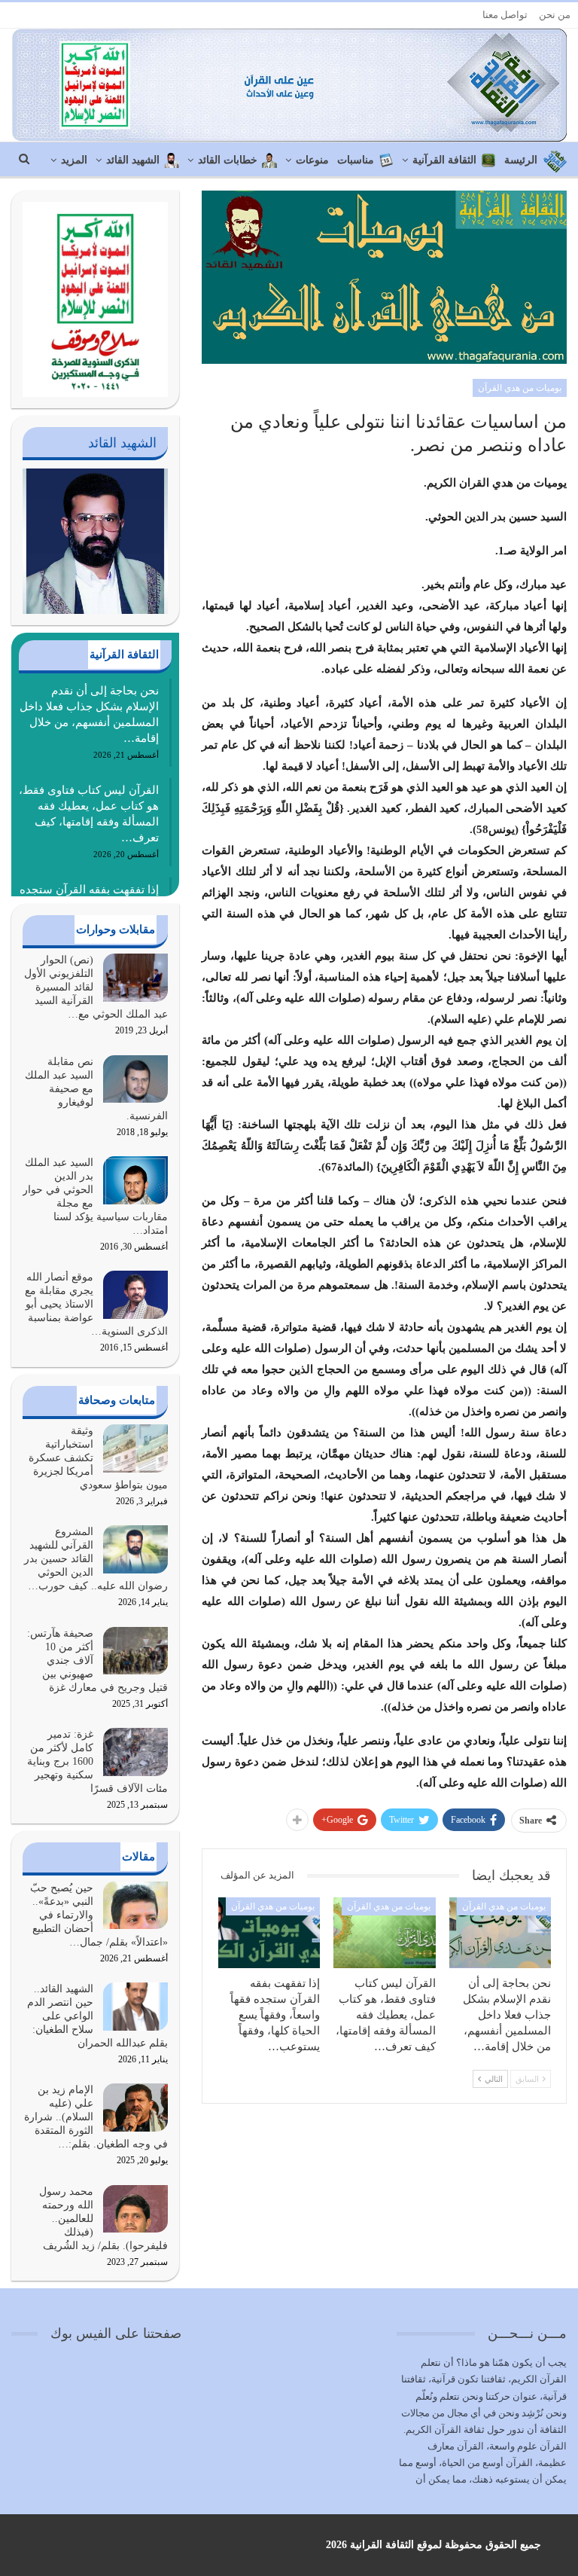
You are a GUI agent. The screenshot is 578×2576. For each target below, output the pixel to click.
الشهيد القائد (133, 160)
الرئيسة (521, 160)
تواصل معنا (505, 15)
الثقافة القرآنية (444, 160)
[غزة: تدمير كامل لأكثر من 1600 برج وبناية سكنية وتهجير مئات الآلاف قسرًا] (135, 1752)
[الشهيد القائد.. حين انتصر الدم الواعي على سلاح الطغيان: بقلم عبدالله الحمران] (135, 2007)
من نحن (555, 15)
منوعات (312, 160)
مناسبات (356, 160)
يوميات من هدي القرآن (520, 388)
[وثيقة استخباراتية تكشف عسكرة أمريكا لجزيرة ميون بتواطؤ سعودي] (135, 1448)
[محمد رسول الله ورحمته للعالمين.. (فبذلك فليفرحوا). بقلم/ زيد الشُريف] (135, 2209)
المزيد (74, 160)
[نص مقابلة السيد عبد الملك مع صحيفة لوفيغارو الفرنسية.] (135, 1079)
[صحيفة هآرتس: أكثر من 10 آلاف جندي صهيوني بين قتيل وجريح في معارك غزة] (135, 1651)
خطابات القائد (228, 160)
